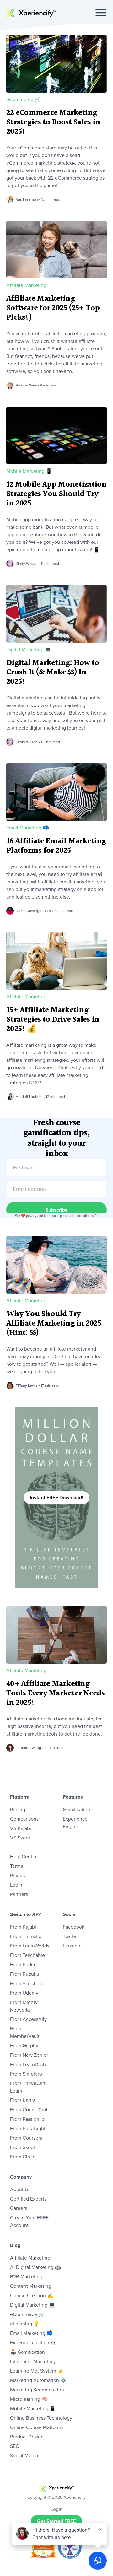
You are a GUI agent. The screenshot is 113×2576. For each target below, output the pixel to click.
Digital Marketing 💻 (29, 649)
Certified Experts (28, 2199)
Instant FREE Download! (56, 1497)
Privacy (18, 1875)
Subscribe (56, 1210)
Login (16, 1885)
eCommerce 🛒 (24, 99)
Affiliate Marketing (26, 285)
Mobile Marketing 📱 (29, 471)
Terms (16, 1866)
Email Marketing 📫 (28, 828)
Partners (19, 1894)
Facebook (74, 1927)
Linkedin (72, 1946)
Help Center (23, 1857)
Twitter (70, 1936)
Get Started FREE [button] (56, 2521)
